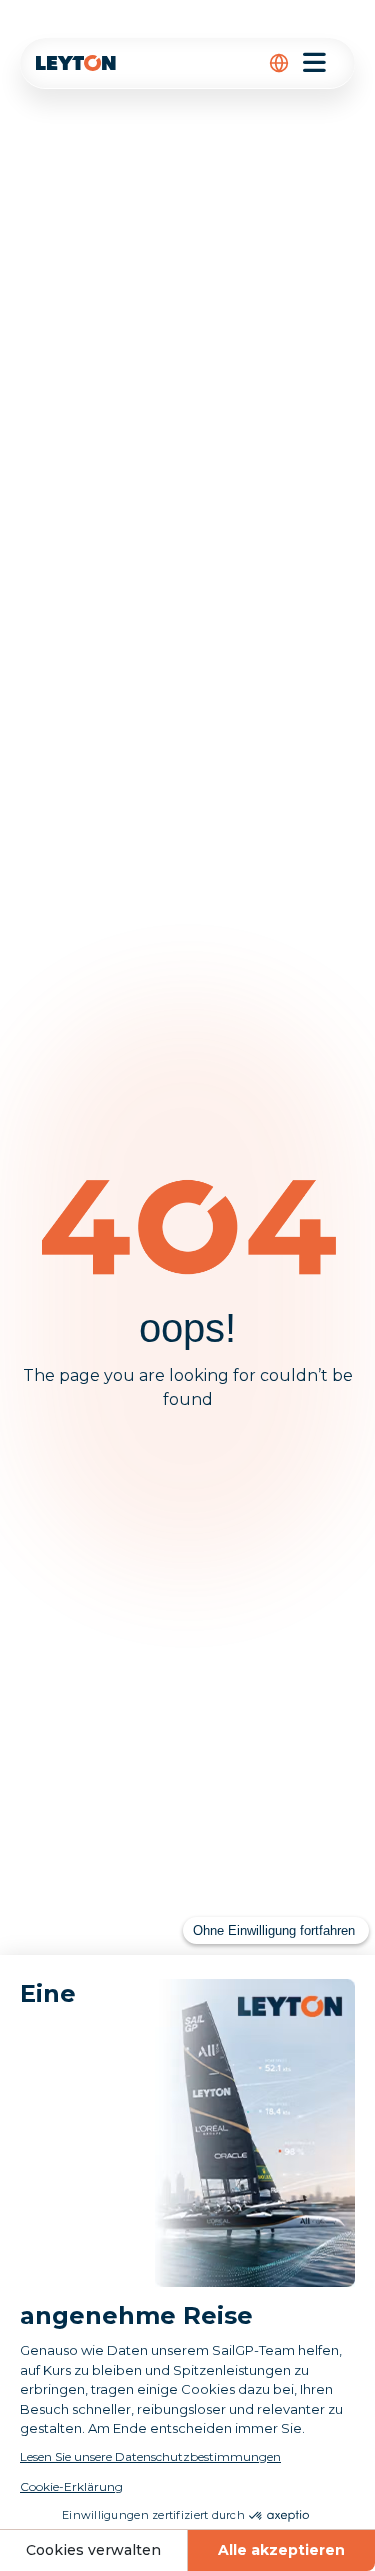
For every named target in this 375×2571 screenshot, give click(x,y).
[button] (279, 63)
